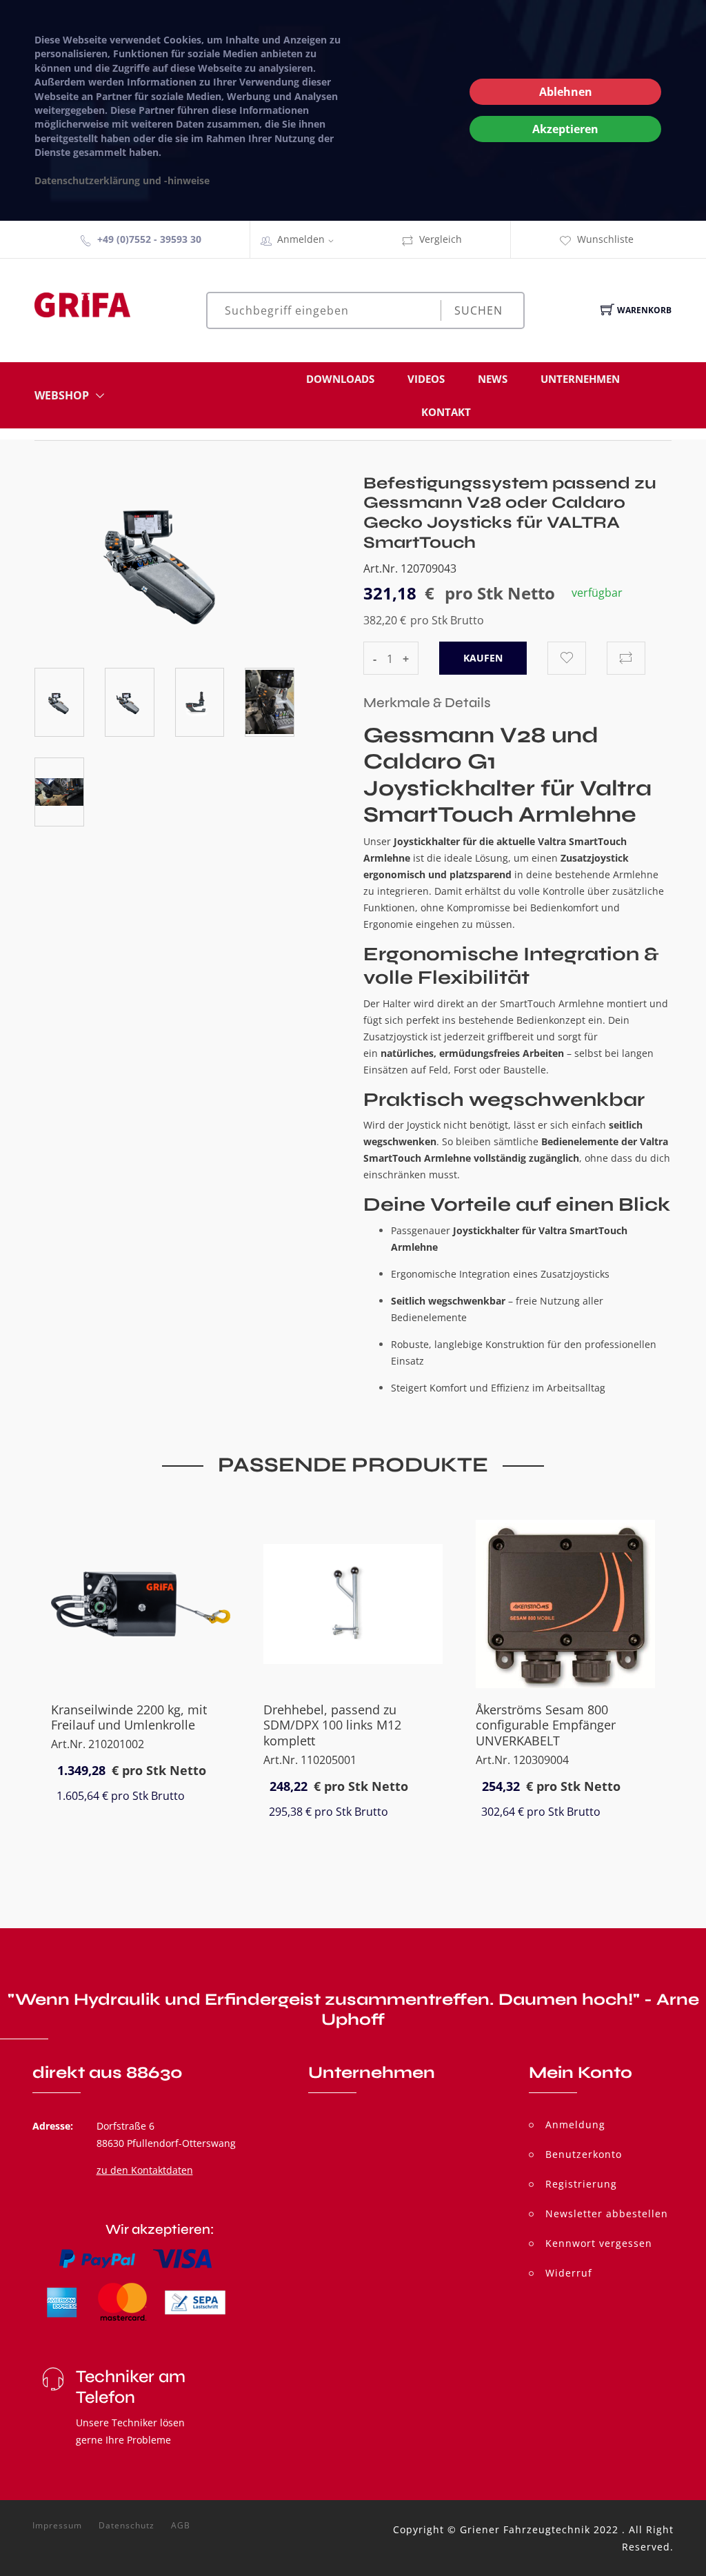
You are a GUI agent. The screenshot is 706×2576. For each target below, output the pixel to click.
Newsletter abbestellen (607, 2213)
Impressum (57, 2526)
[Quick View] (193, 1659)
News (493, 379)
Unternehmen (580, 379)
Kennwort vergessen (599, 2243)
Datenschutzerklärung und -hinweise (122, 180)
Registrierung (581, 2184)
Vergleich (441, 239)
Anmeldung (575, 2124)
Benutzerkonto (584, 2154)
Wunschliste (605, 239)
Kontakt (446, 412)
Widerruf (569, 2273)
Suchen (478, 310)
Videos (426, 379)
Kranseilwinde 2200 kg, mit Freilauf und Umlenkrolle (129, 1717)
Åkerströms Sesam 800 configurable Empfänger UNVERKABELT (546, 1725)
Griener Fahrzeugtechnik (525, 2529)
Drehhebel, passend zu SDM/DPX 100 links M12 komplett (332, 1725)
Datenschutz (127, 2526)
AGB (181, 2526)
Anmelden (301, 239)
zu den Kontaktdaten (145, 2170)
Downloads (340, 379)
